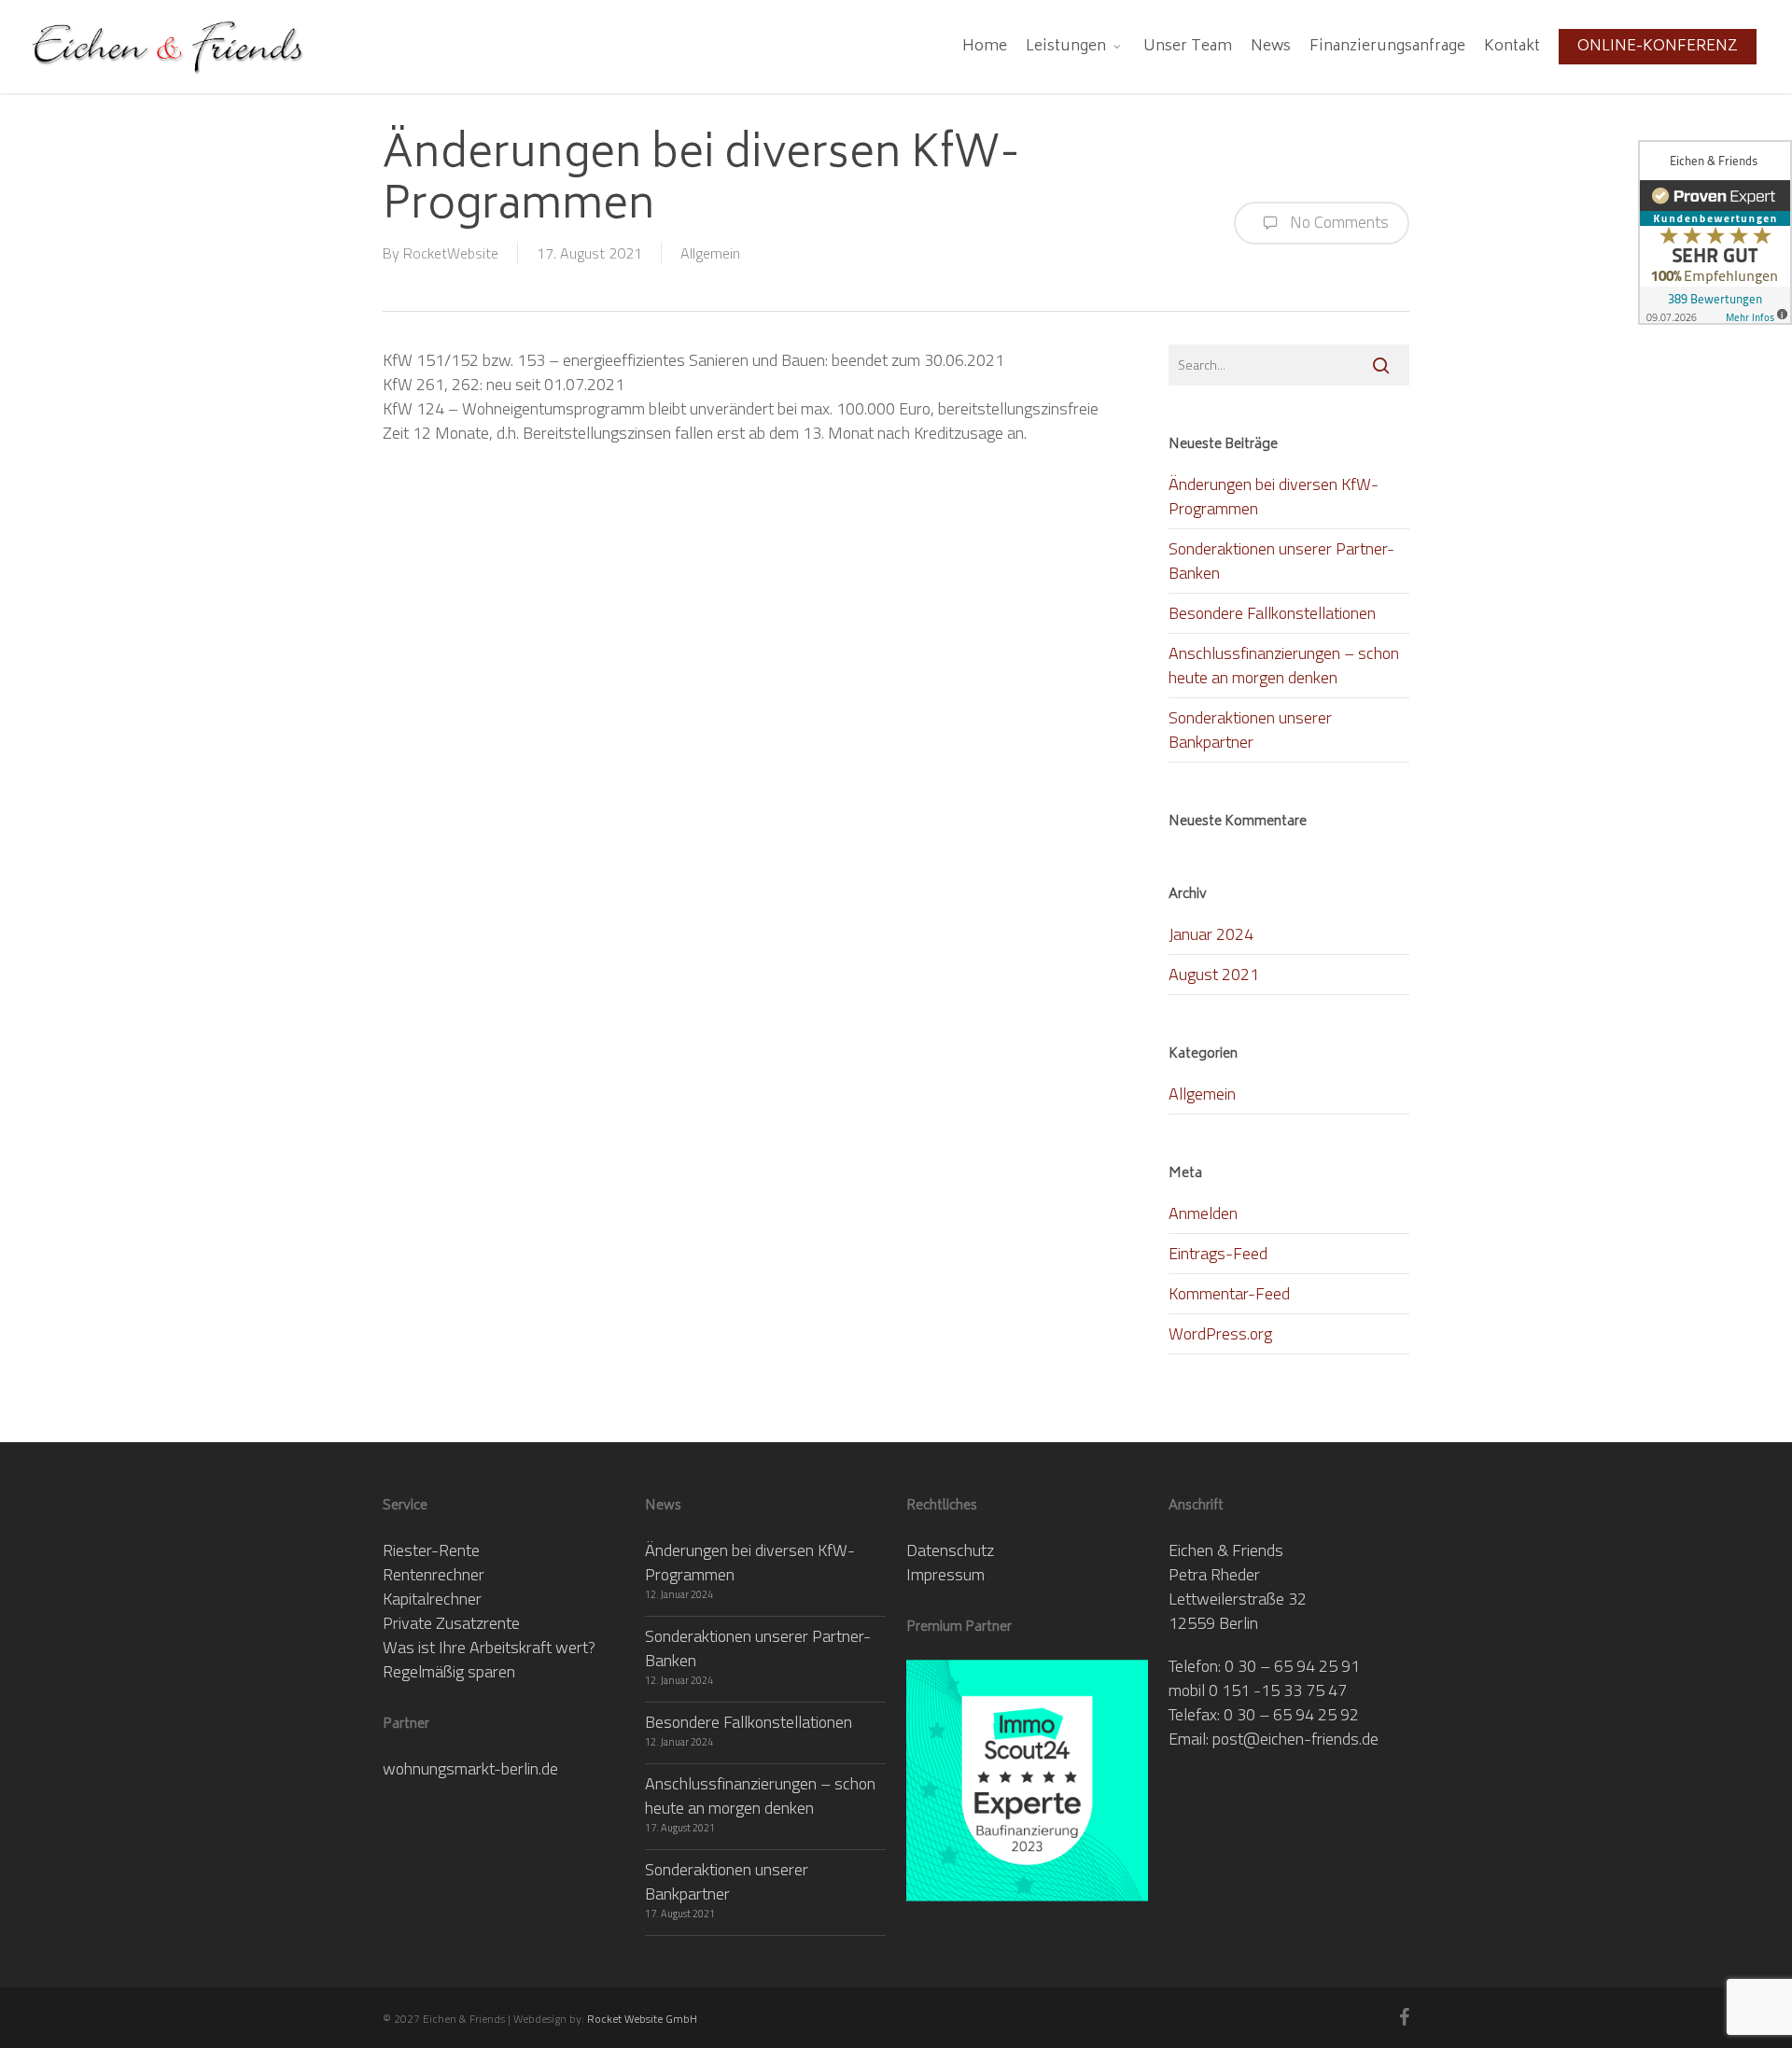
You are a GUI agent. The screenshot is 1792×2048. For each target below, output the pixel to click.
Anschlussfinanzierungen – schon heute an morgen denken (1284, 665)
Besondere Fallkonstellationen (1272, 613)
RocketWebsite (451, 253)
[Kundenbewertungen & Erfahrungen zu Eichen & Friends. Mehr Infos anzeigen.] (1715, 232)
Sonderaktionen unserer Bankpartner (1250, 729)
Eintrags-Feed (1218, 1253)
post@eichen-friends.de (1295, 1739)
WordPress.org (1220, 1333)
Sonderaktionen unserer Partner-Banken (1281, 561)
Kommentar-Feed (1229, 1293)
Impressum (945, 1574)
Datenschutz (950, 1550)
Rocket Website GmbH (642, 2019)
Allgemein (710, 253)
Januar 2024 (1211, 934)
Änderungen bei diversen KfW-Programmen (1274, 496)
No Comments (1337, 222)
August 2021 (1214, 974)
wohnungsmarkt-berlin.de (470, 1768)
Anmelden (1203, 1213)
